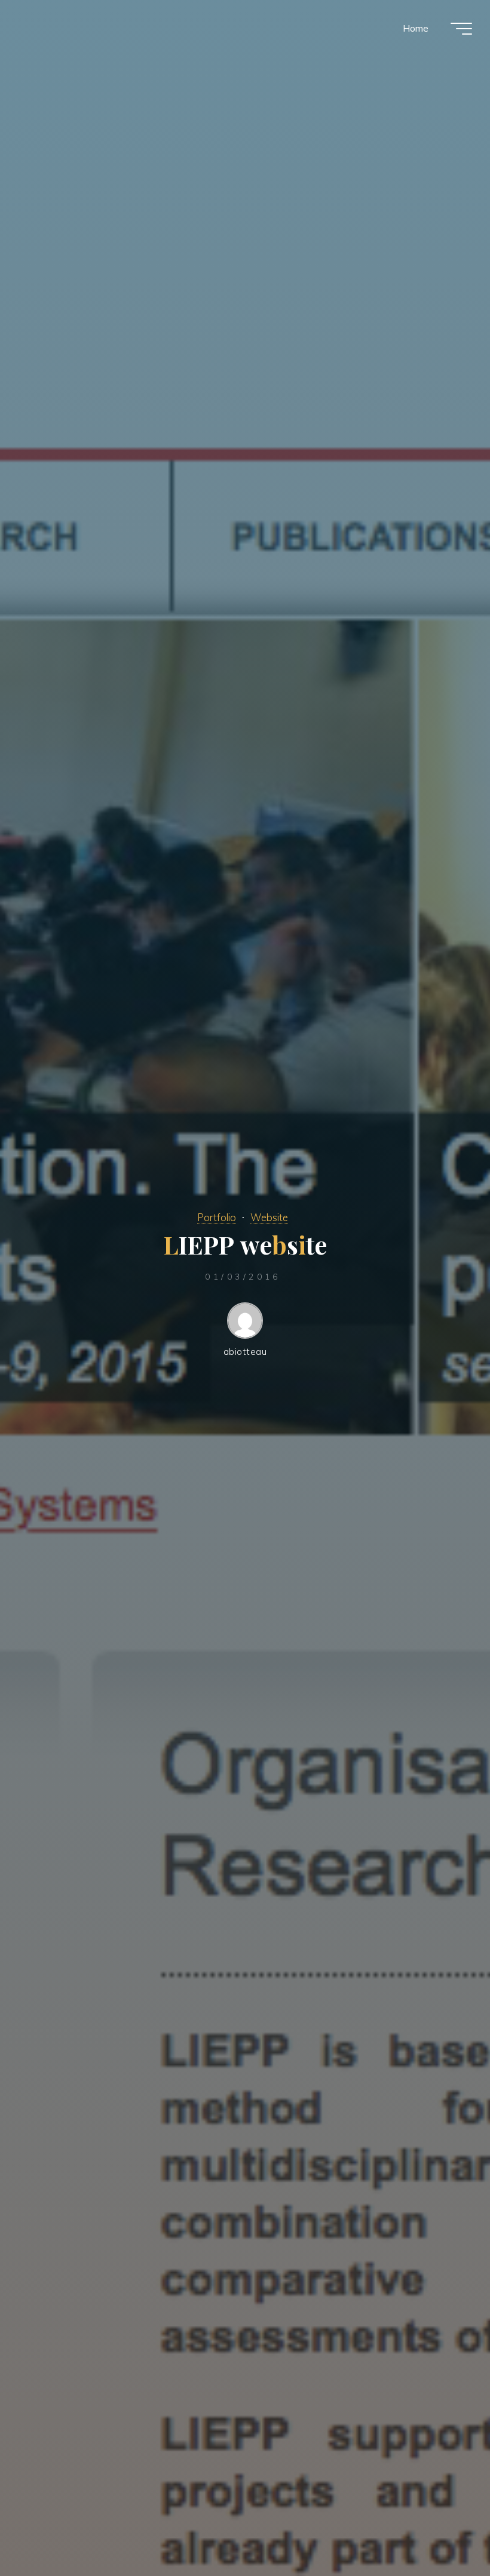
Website (269, 1217)
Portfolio (217, 1217)
